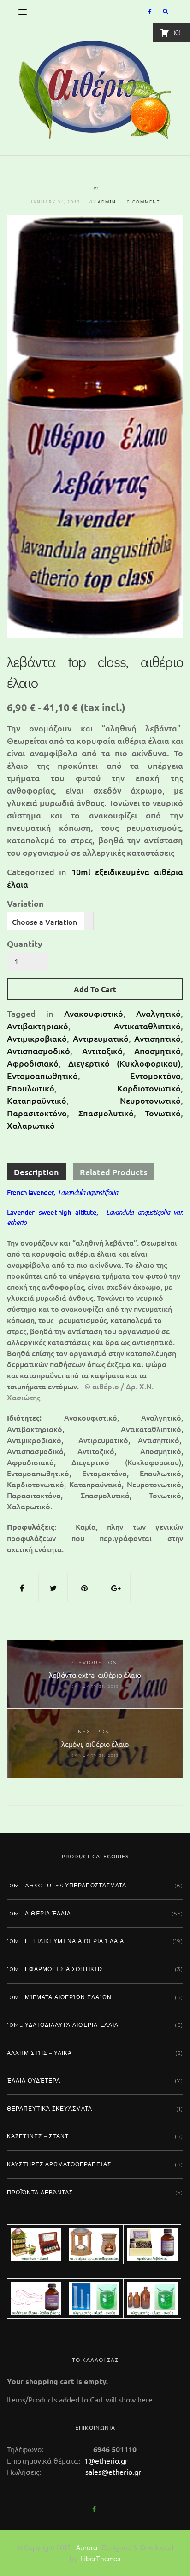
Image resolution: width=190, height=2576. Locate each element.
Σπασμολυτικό (106, 1113)
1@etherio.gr (105, 2460)
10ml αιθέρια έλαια (39, 1913)
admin (107, 202)
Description (36, 1172)
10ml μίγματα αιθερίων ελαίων (59, 1997)
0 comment (143, 202)
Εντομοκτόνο (155, 1076)
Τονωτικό (163, 1113)
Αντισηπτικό (157, 1038)
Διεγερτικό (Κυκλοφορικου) (125, 1063)
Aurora (87, 2547)
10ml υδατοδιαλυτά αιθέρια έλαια (63, 2025)
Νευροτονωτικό (150, 1100)
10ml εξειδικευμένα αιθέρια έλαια (65, 1941)
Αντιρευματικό (101, 1038)
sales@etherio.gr (113, 2472)
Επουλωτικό (31, 1088)
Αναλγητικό (158, 1013)
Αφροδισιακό (33, 1063)
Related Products (113, 1172)
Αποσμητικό (157, 1051)
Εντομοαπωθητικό (42, 1076)
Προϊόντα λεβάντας (40, 2192)
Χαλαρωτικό (31, 1125)
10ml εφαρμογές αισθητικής (55, 1969)
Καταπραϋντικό (37, 1100)
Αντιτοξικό (102, 1051)
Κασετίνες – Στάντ (38, 2136)
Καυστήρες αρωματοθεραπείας (59, 2164)
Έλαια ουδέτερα (34, 2080)
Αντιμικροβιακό (37, 1038)
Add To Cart (95, 989)
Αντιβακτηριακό (38, 1026)
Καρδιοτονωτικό (149, 1088)
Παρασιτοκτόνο (37, 1113)
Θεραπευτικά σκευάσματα (50, 2109)
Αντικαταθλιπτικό (147, 1026)
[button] (20, 12)
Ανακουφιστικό (94, 1013)
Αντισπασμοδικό (39, 1051)
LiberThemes (100, 2558)
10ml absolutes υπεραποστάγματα (67, 1885)
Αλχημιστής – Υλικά (39, 2053)
